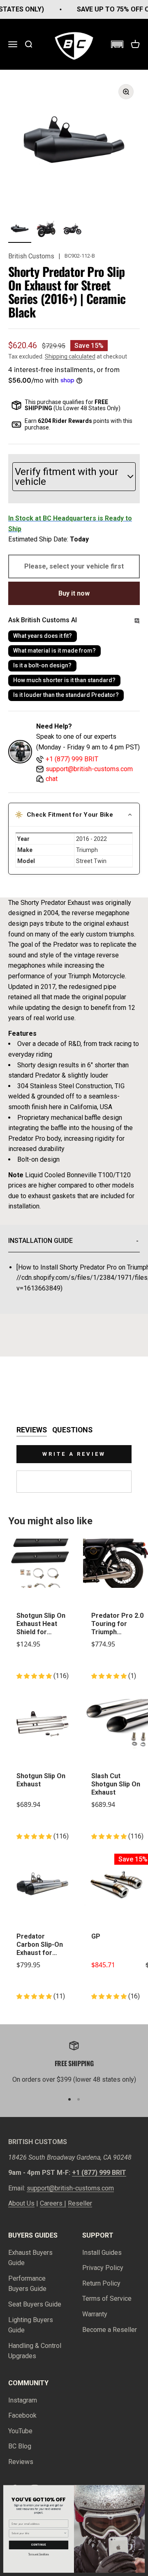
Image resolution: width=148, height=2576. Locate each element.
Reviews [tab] (32, 1430)
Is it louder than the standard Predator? (66, 695)
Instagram (23, 2400)
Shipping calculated (70, 356)
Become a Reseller (110, 2330)
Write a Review (74, 1454)
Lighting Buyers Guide (31, 2325)
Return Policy (101, 2283)
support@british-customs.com (70, 2188)
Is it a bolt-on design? (42, 665)
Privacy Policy (103, 2268)
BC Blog (20, 2446)
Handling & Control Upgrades (35, 2351)
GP (96, 1936)
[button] (117, 44)
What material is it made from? (54, 651)
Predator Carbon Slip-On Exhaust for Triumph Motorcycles (40, 1945)
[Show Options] (65, 2533)
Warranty (95, 2314)
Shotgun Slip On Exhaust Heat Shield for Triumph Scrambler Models (41, 1624)
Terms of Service (107, 2299)
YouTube (20, 2431)
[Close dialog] (141, 2489)
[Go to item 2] (46, 230)
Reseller (80, 2203)
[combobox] (37, 2533)
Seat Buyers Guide (35, 2304)
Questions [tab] (72, 1430)
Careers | (53, 2203)
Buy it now (74, 593)
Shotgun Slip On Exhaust (41, 1780)
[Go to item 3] (72, 230)
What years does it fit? (43, 636)
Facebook (22, 2415)
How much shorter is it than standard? (64, 680)
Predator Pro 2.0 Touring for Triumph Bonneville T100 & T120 (117, 1624)
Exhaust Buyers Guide (30, 2258)
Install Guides (102, 2253)
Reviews (21, 2462)
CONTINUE (39, 2545)
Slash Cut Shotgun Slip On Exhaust (116, 1784)
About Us (21, 2203)
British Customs (31, 256)
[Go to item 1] (20, 230)
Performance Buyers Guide (27, 2284)
